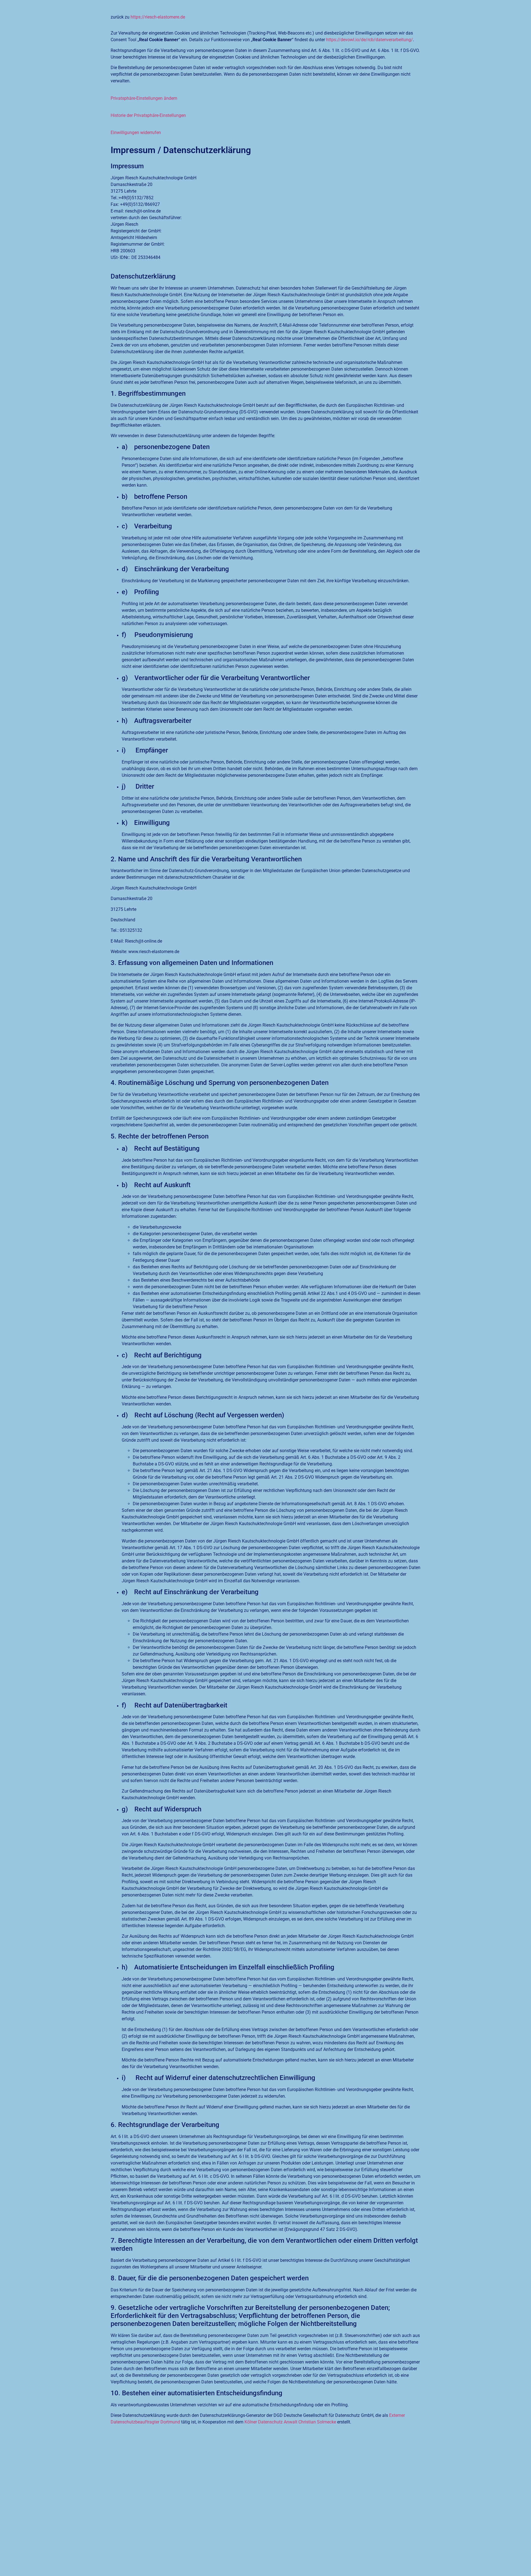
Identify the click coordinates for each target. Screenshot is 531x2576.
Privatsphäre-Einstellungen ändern (144, 98)
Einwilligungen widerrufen (136, 133)
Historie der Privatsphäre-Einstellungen (148, 115)
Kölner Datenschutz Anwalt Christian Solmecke (290, 2422)
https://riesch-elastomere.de (158, 17)
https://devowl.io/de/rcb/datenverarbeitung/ (369, 40)
